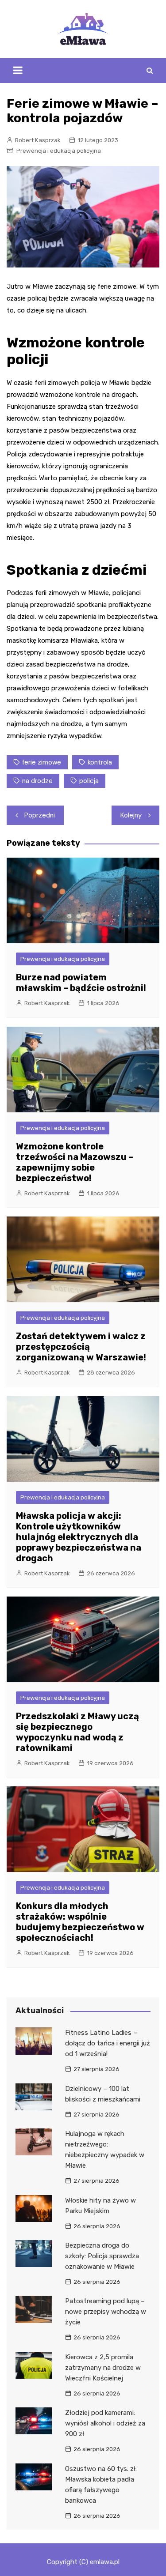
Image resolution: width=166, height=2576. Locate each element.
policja (89, 781)
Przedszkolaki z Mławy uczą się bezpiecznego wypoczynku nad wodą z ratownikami (77, 1732)
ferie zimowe (42, 762)
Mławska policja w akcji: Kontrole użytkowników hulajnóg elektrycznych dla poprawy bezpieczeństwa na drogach (79, 1537)
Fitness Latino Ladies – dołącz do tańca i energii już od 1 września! (108, 2043)
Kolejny (131, 815)
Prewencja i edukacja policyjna (59, 151)
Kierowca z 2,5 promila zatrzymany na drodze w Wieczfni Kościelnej (103, 2368)
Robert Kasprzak (38, 140)
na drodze (37, 781)
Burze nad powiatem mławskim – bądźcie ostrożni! (81, 983)
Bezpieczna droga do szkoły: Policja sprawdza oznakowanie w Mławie (102, 2256)
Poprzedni (40, 815)
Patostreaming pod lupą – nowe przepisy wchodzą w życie (106, 2312)
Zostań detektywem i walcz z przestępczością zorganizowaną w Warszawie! (81, 1347)
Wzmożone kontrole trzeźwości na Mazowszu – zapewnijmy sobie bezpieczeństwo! (75, 1162)
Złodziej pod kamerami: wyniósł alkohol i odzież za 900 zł (105, 2423)
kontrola (100, 762)
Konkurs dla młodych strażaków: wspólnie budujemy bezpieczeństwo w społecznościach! (80, 1922)
